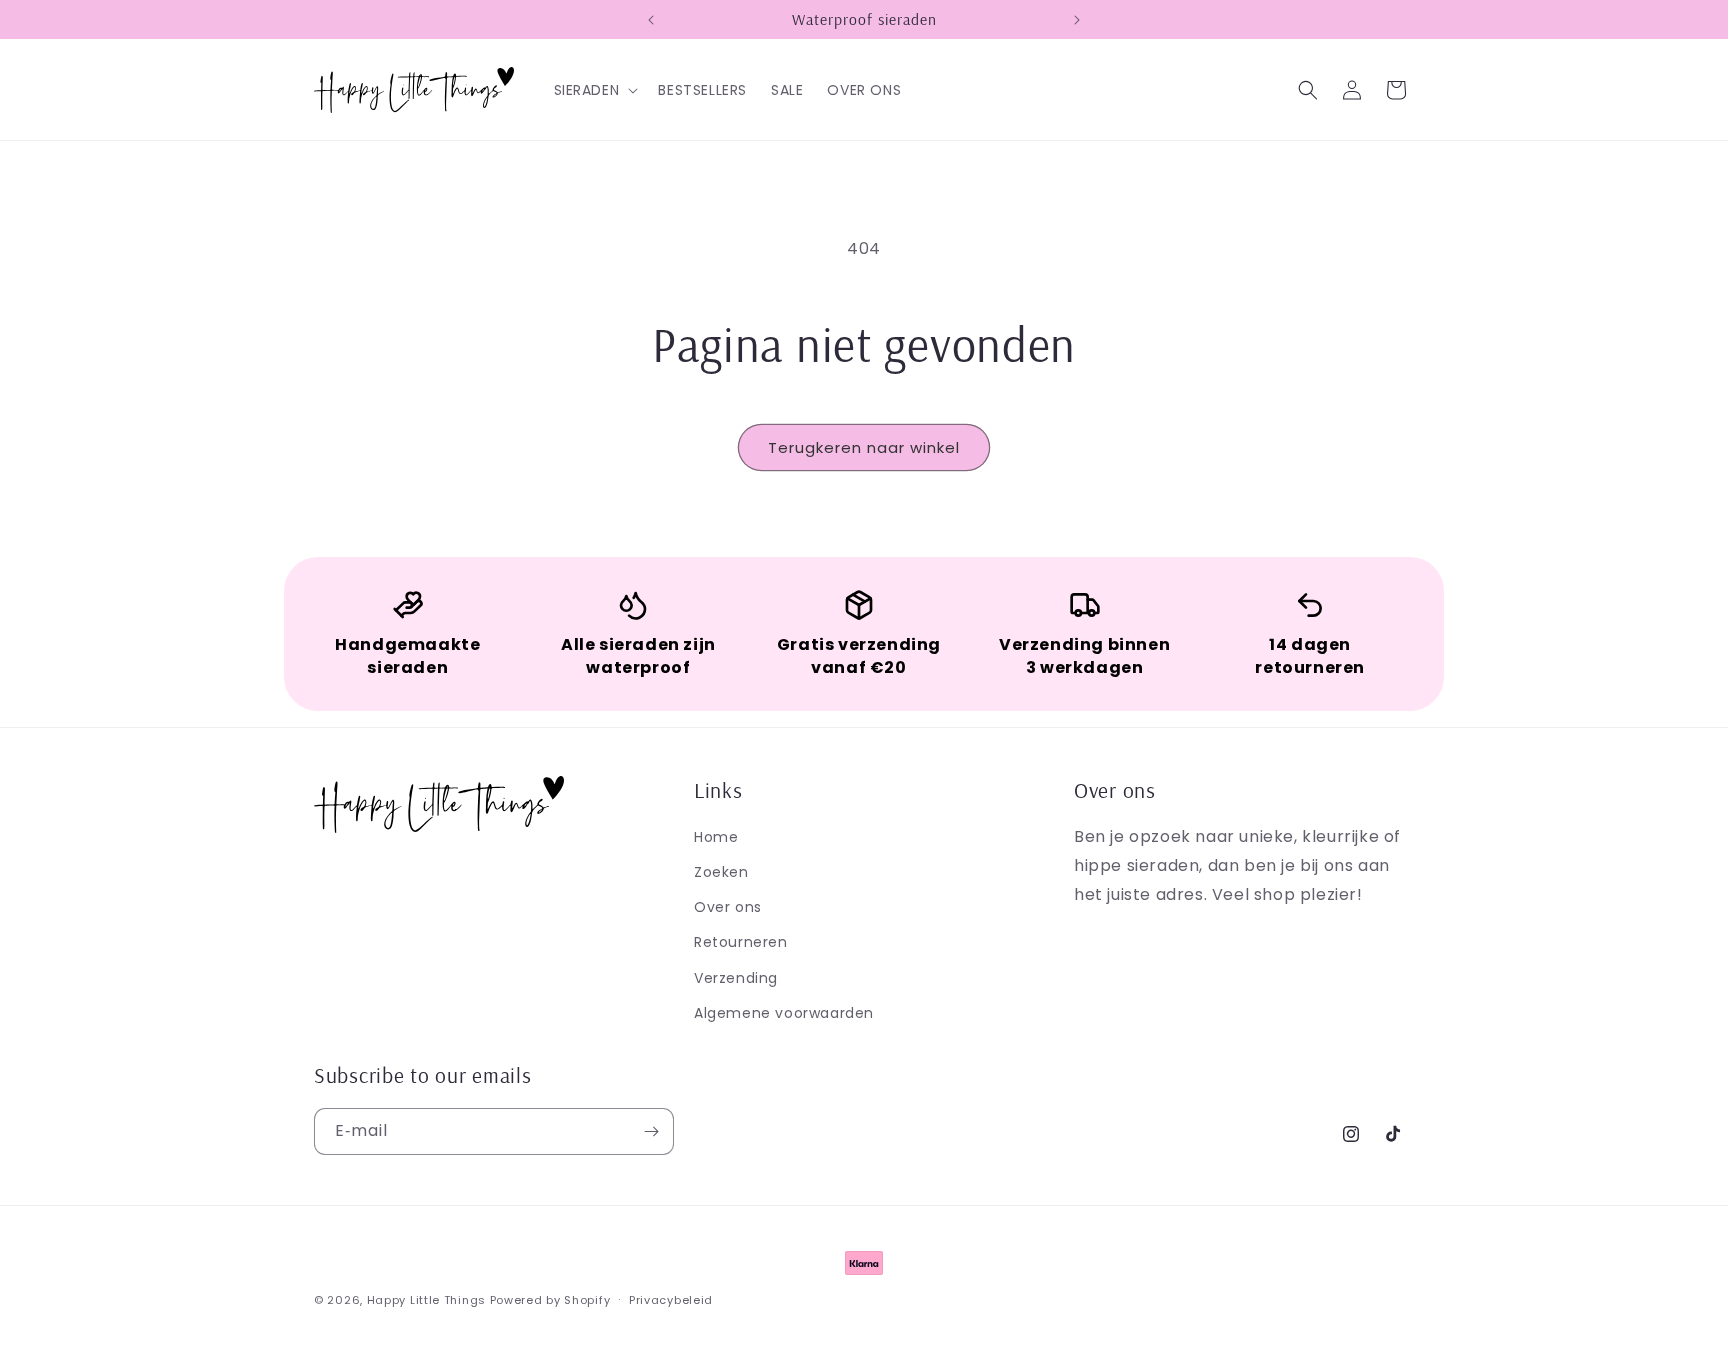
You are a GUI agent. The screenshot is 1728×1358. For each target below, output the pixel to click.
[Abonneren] (651, 1131)
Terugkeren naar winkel (864, 447)
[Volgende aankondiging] (1077, 20)
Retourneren (741, 942)
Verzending (736, 978)
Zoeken (721, 872)
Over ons (728, 907)
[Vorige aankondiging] (651, 20)
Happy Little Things (426, 1300)
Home (716, 837)
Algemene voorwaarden (784, 1013)
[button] (594, 90)
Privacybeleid (671, 1300)
